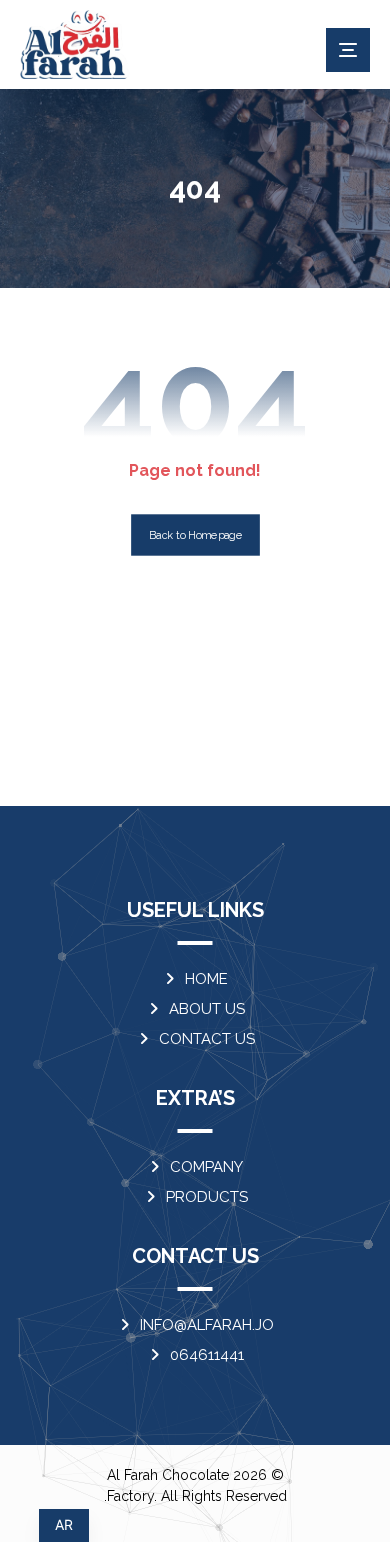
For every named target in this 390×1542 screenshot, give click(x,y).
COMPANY (206, 1167)
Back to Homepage (195, 535)
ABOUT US (207, 1009)
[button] (348, 50)
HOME (206, 979)
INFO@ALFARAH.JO (207, 1325)
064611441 (207, 1355)
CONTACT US (207, 1039)
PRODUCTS (207, 1197)
